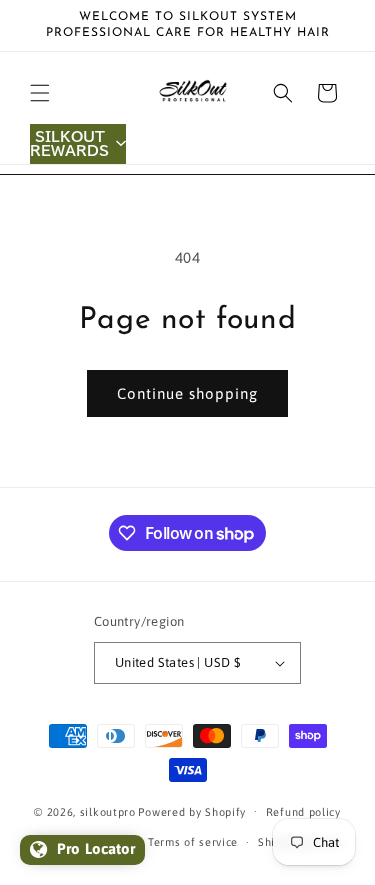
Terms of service (193, 842)
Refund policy (303, 812)
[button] (40, 93)
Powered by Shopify (192, 811)
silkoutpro (108, 811)
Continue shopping (187, 393)
